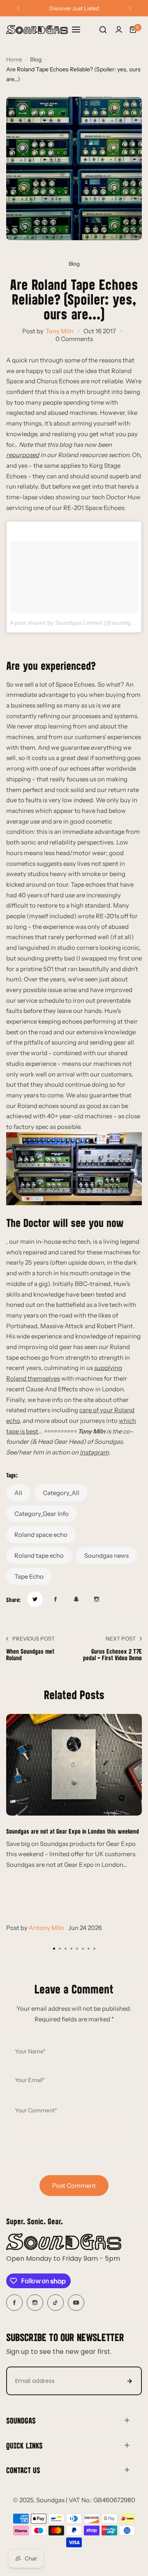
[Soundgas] (37, 30)
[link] (35, 1599)
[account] (119, 30)
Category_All (61, 1493)
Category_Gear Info (42, 1514)
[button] (18, 8)
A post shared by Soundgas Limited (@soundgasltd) (77, 623)
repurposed (23, 455)
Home (14, 59)
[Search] (103, 30)
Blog (36, 59)
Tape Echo (29, 1576)
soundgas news (106, 1555)
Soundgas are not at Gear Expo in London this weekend (73, 1831)
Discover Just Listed (74, 8)
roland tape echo (39, 1555)
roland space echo (41, 1535)
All (18, 1493)
